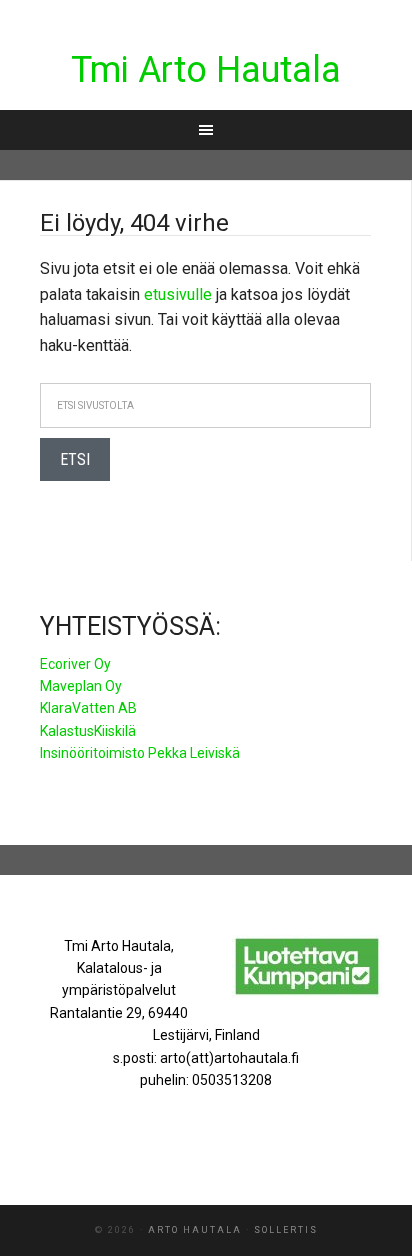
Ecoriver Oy (75, 664)
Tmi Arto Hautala (206, 70)
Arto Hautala (195, 1230)
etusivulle (178, 294)
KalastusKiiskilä (88, 731)
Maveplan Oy (81, 686)
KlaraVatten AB (88, 708)
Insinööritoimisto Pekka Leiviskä (140, 753)
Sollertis (286, 1230)
